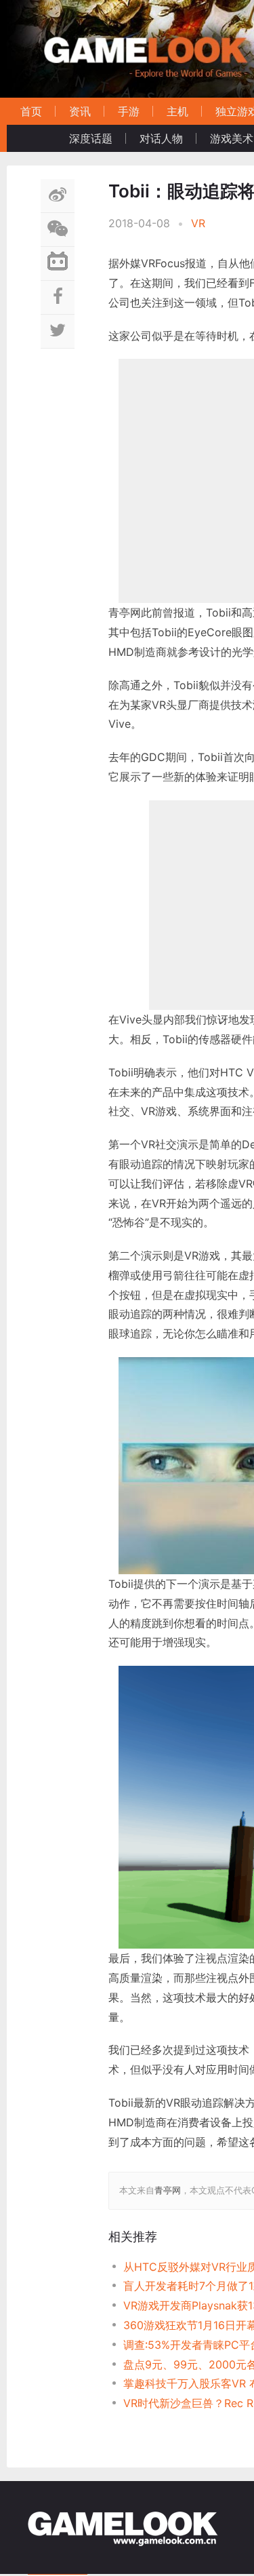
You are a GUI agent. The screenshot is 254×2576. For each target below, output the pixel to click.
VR (198, 223)
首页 (31, 111)
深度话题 (91, 138)
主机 (177, 111)
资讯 (80, 111)
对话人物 (161, 138)
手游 (129, 111)
